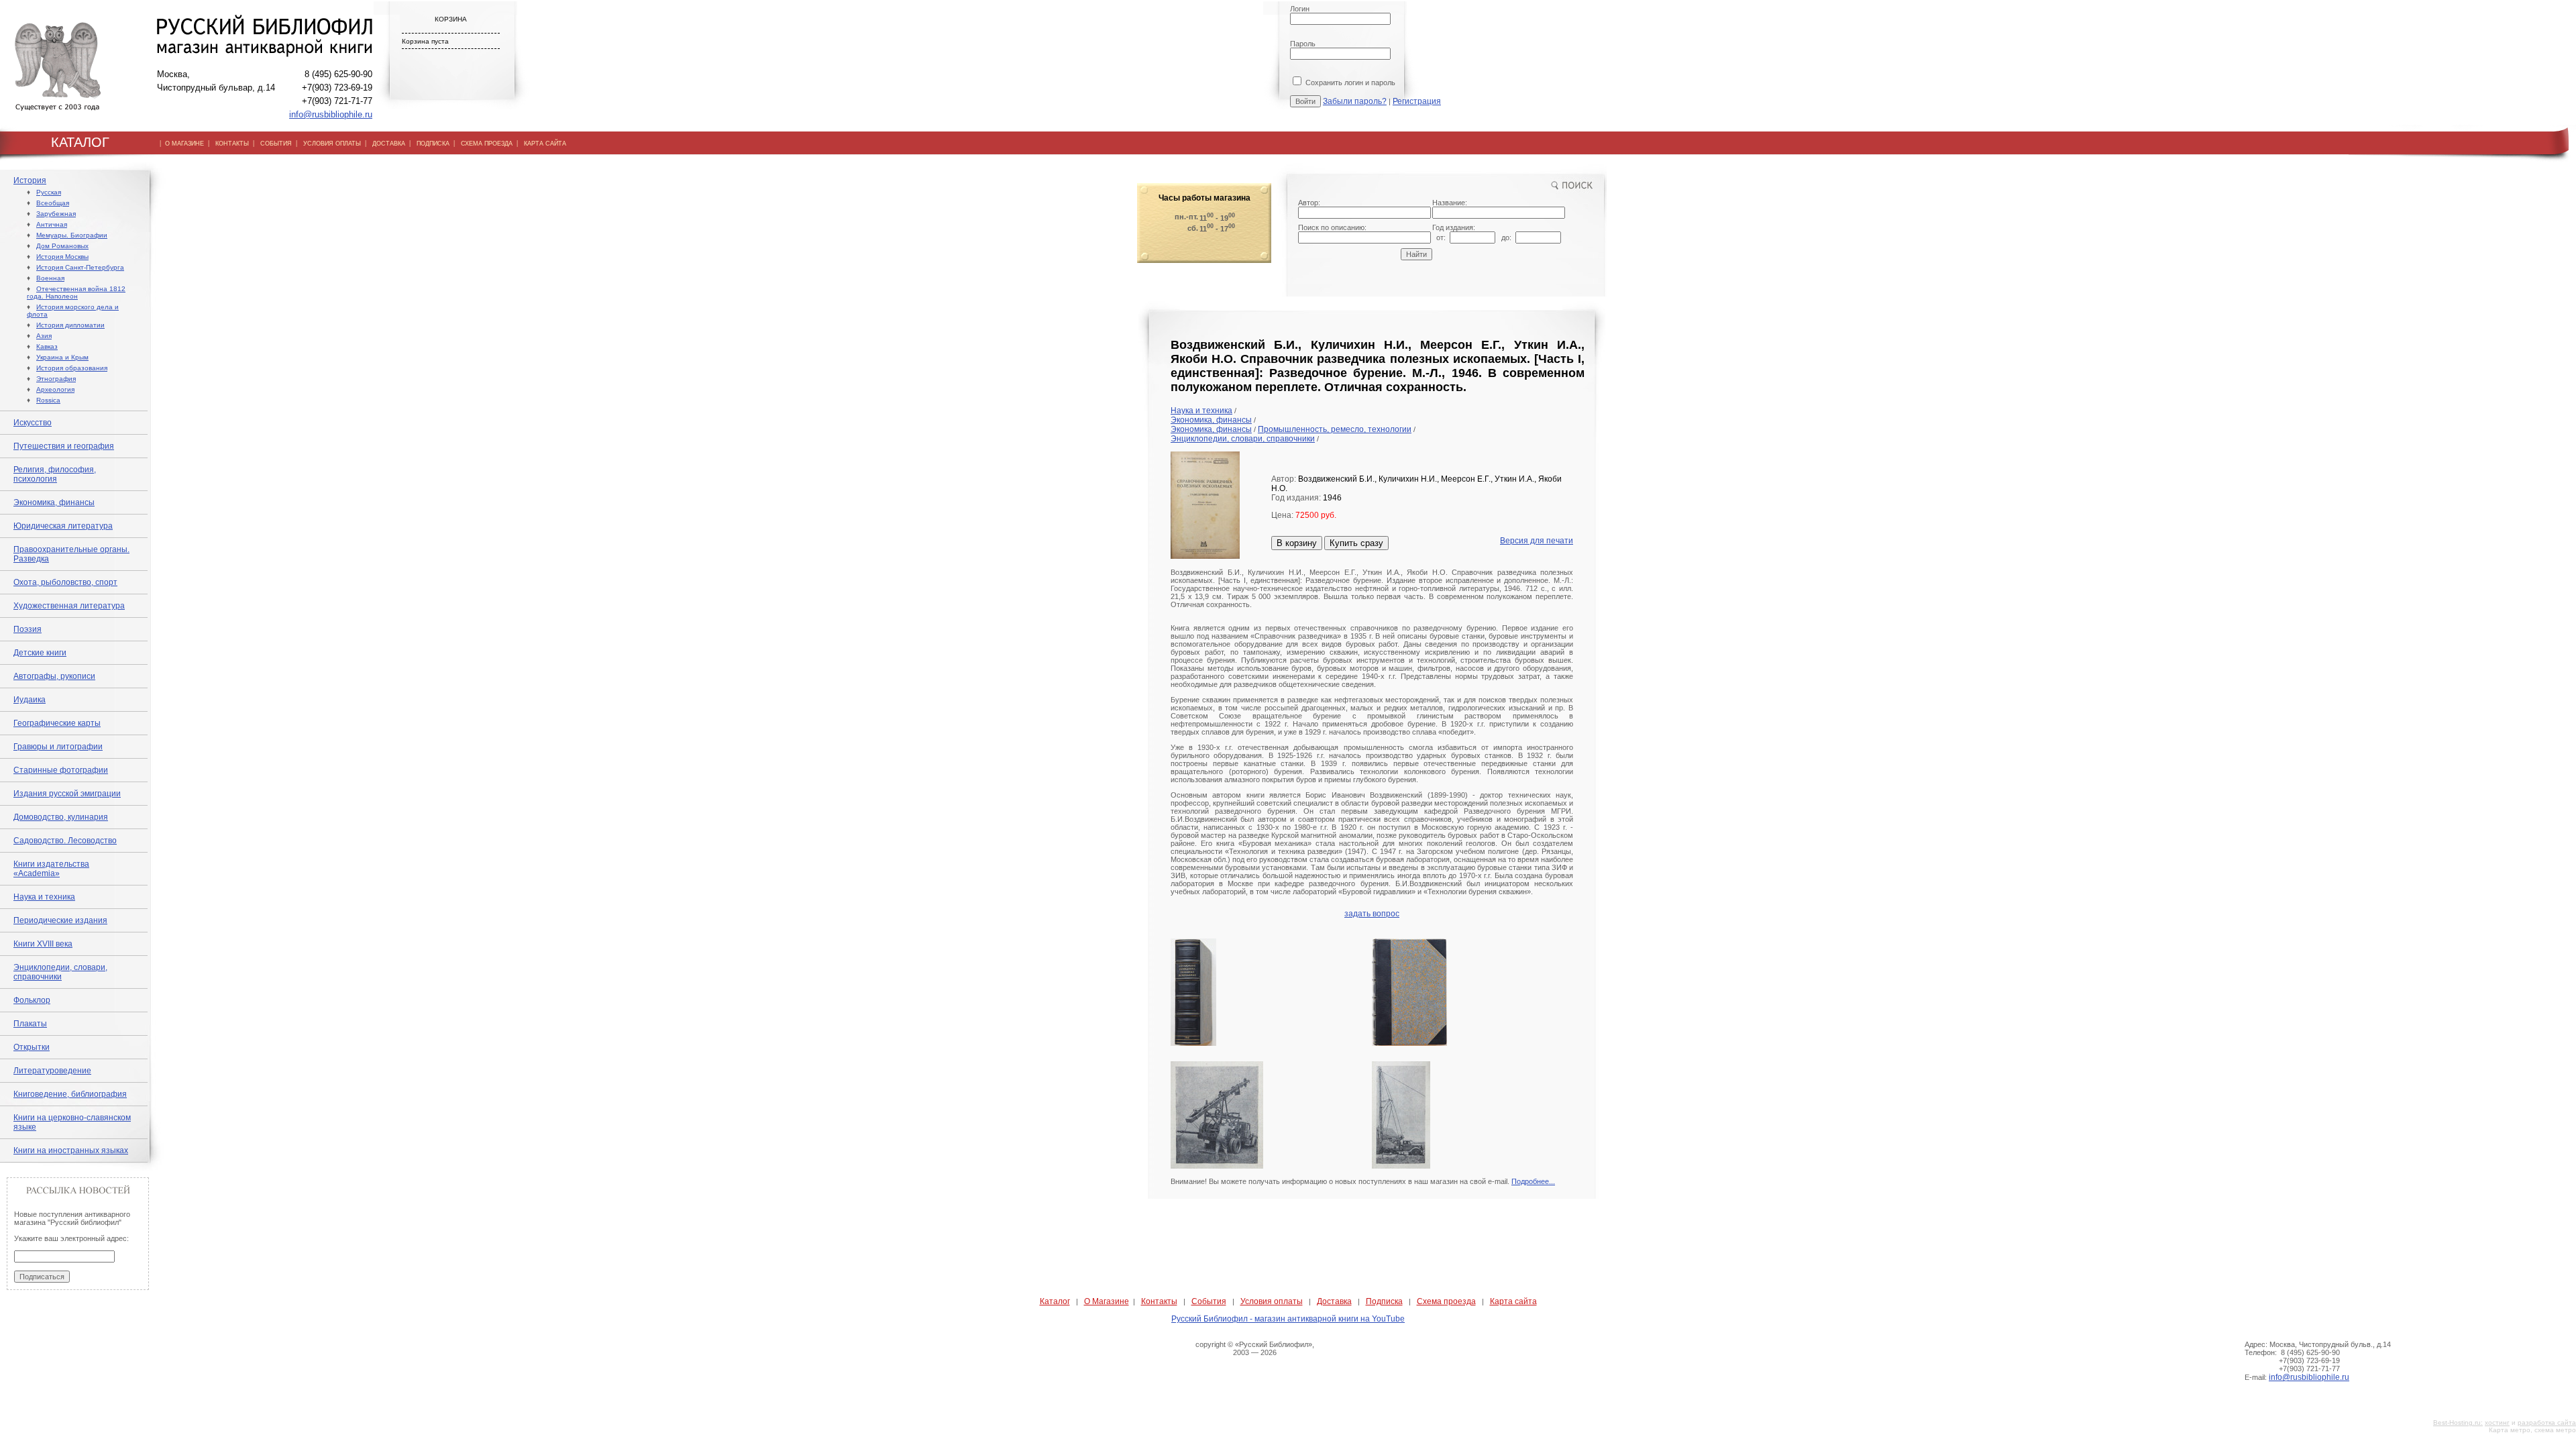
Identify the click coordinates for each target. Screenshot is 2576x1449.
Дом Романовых (62, 246)
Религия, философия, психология (55, 474)
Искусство (33, 423)
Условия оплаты (1272, 1301)
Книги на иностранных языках (71, 1150)
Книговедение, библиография (70, 1094)
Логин (1300, 9)
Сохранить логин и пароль (1349, 83)
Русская (49, 192)
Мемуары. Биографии (72, 235)
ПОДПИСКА (433, 144)
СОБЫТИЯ (276, 144)
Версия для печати (1537, 541)
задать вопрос (1372, 914)
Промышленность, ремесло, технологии (1335, 429)
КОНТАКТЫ (232, 144)
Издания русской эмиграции (67, 794)
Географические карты (57, 723)
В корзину (1297, 543)
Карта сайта (1513, 1301)
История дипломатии (70, 325)
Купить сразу (1356, 543)
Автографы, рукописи (54, 676)
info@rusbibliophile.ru (331, 114)
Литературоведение (52, 1071)
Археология (55, 389)
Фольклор (32, 1000)
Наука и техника (44, 897)
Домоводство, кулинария (61, 817)
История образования (72, 368)
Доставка (1334, 1301)
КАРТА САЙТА (545, 144)
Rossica (48, 400)
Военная (50, 278)
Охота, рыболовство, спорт (65, 582)
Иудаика (30, 700)
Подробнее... (1533, 1181)
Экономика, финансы (54, 502)
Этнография (56, 379)
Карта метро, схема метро (2532, 1430)
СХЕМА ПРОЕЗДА (487, 144)
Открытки (32, 1047)
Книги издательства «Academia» (51, 869)
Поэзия (28, 629)
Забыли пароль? (1355, 101)
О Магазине (1107, 1301)
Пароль (1303, 44)
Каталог (1055, 1301)
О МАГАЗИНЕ (184, 144)
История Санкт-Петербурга (80, 267)
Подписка (1384, 1301)
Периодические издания (60, 920)
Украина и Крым (62, 357)
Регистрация (1417, 101)
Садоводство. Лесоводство (65, 841)
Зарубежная (56, 214)
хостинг (2497, 1423)
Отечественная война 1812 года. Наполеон (76, 292)
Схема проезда (1446, 1301)
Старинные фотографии (61, 770)
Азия (44, 336)
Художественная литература (69, 606)
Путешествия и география (64, 446)
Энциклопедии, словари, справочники (60, 972)
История (30, 180)
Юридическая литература (63, 526)
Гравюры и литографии (58, 747)
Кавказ (47, 346)
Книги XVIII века (43, 944)
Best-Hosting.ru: (2458, 1423)
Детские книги (40, 653)
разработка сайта (2547, 1423)
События (1209, 1301)
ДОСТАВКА (389, 144)
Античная (52, 224)
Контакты (1159, 1301)
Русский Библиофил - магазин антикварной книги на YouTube (1288, 1319)
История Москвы (62, 257)
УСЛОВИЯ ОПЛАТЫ (332, 144)
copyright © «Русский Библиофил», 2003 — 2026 (1255, 1348)
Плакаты (30, 1024)
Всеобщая (53, 203)
